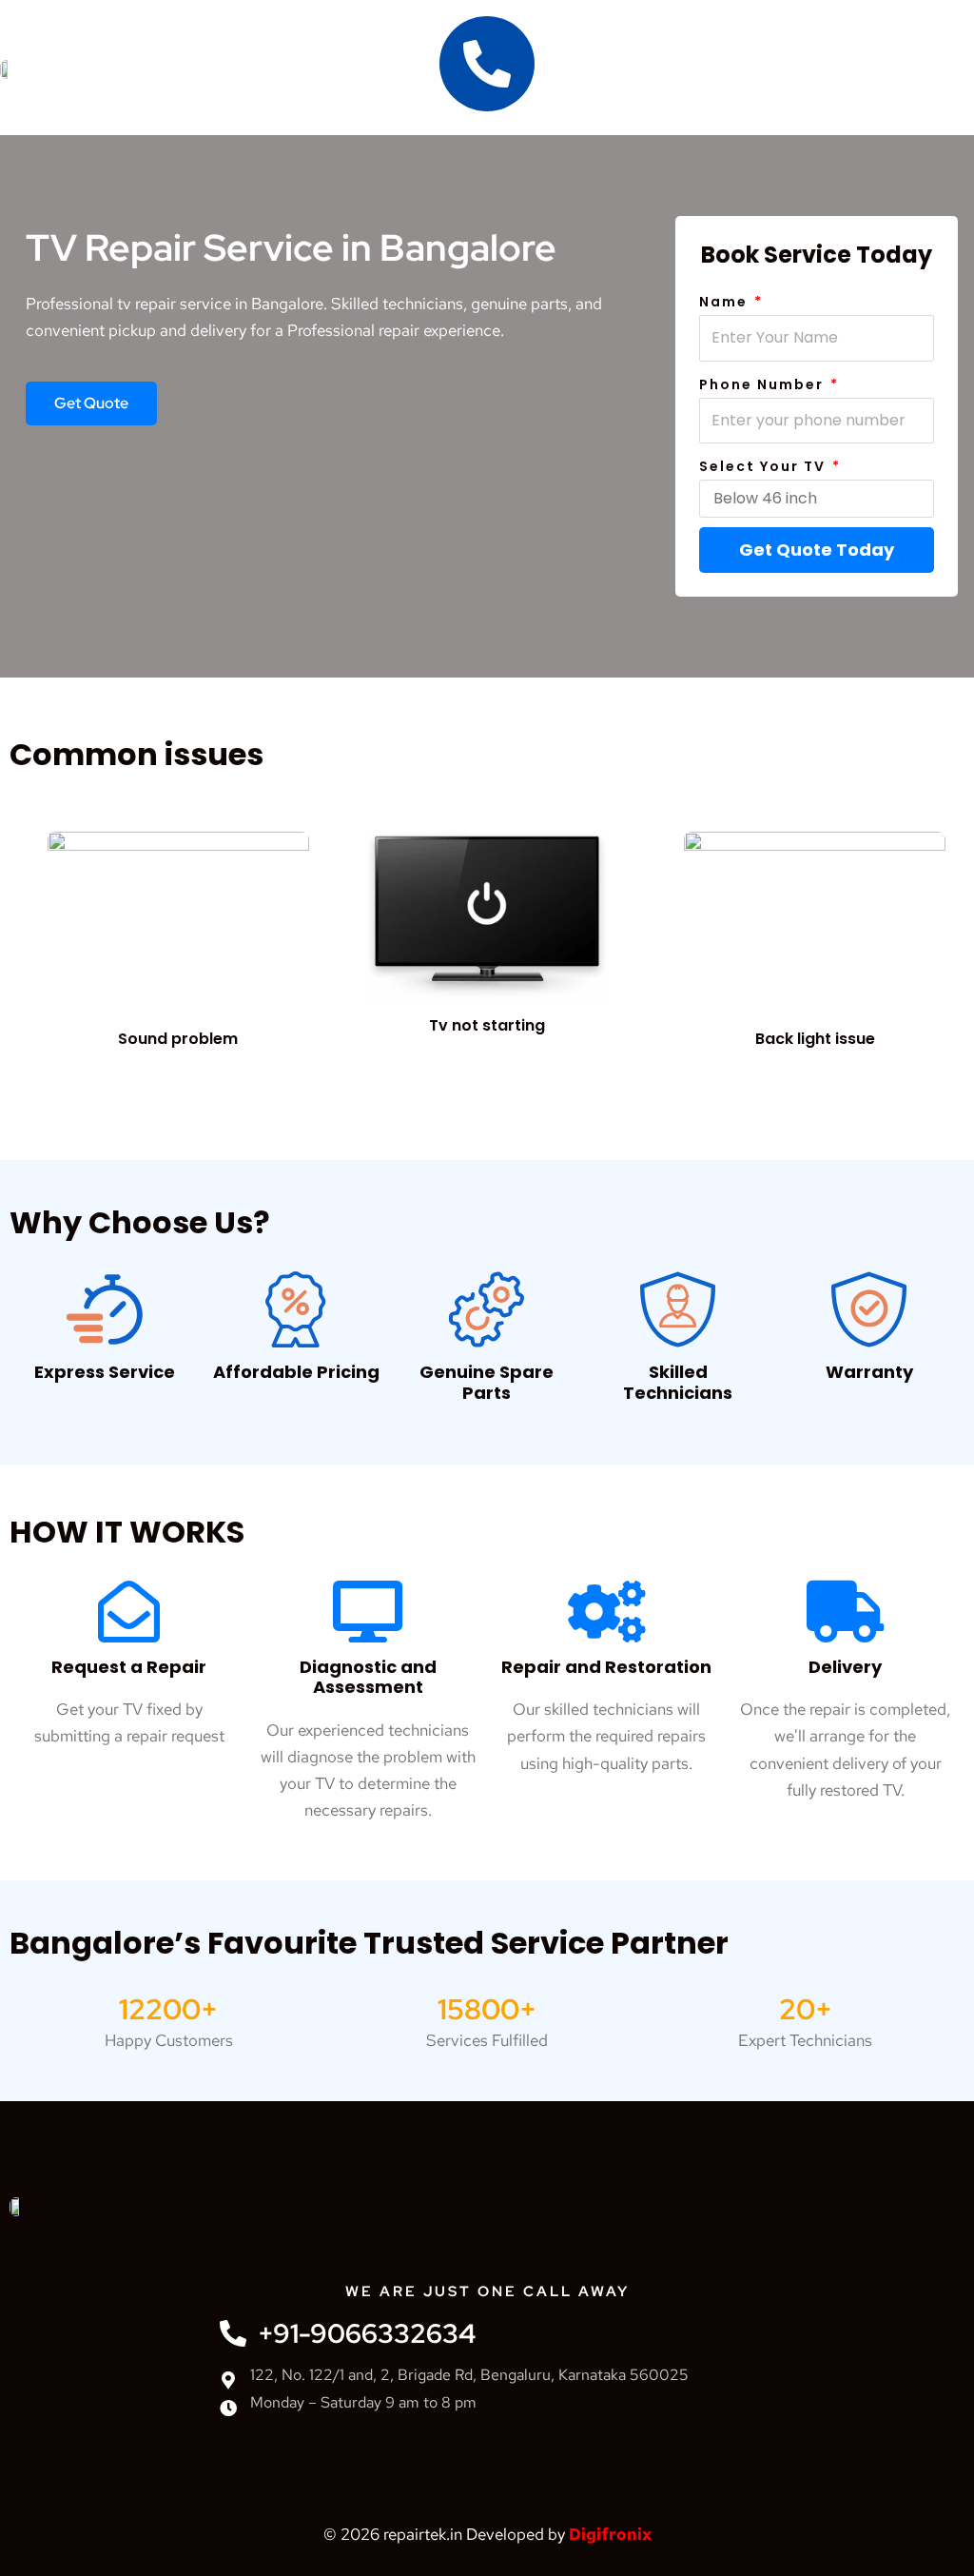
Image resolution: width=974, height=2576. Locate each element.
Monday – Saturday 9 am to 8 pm (363, 2402)
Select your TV (765, 466)
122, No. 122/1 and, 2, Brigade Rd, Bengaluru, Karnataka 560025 (469, 2375)
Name (726, 302)
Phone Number (764, 384)
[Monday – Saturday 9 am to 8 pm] (228, 2408)
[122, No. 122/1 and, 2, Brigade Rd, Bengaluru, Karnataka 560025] (228, 2380)
